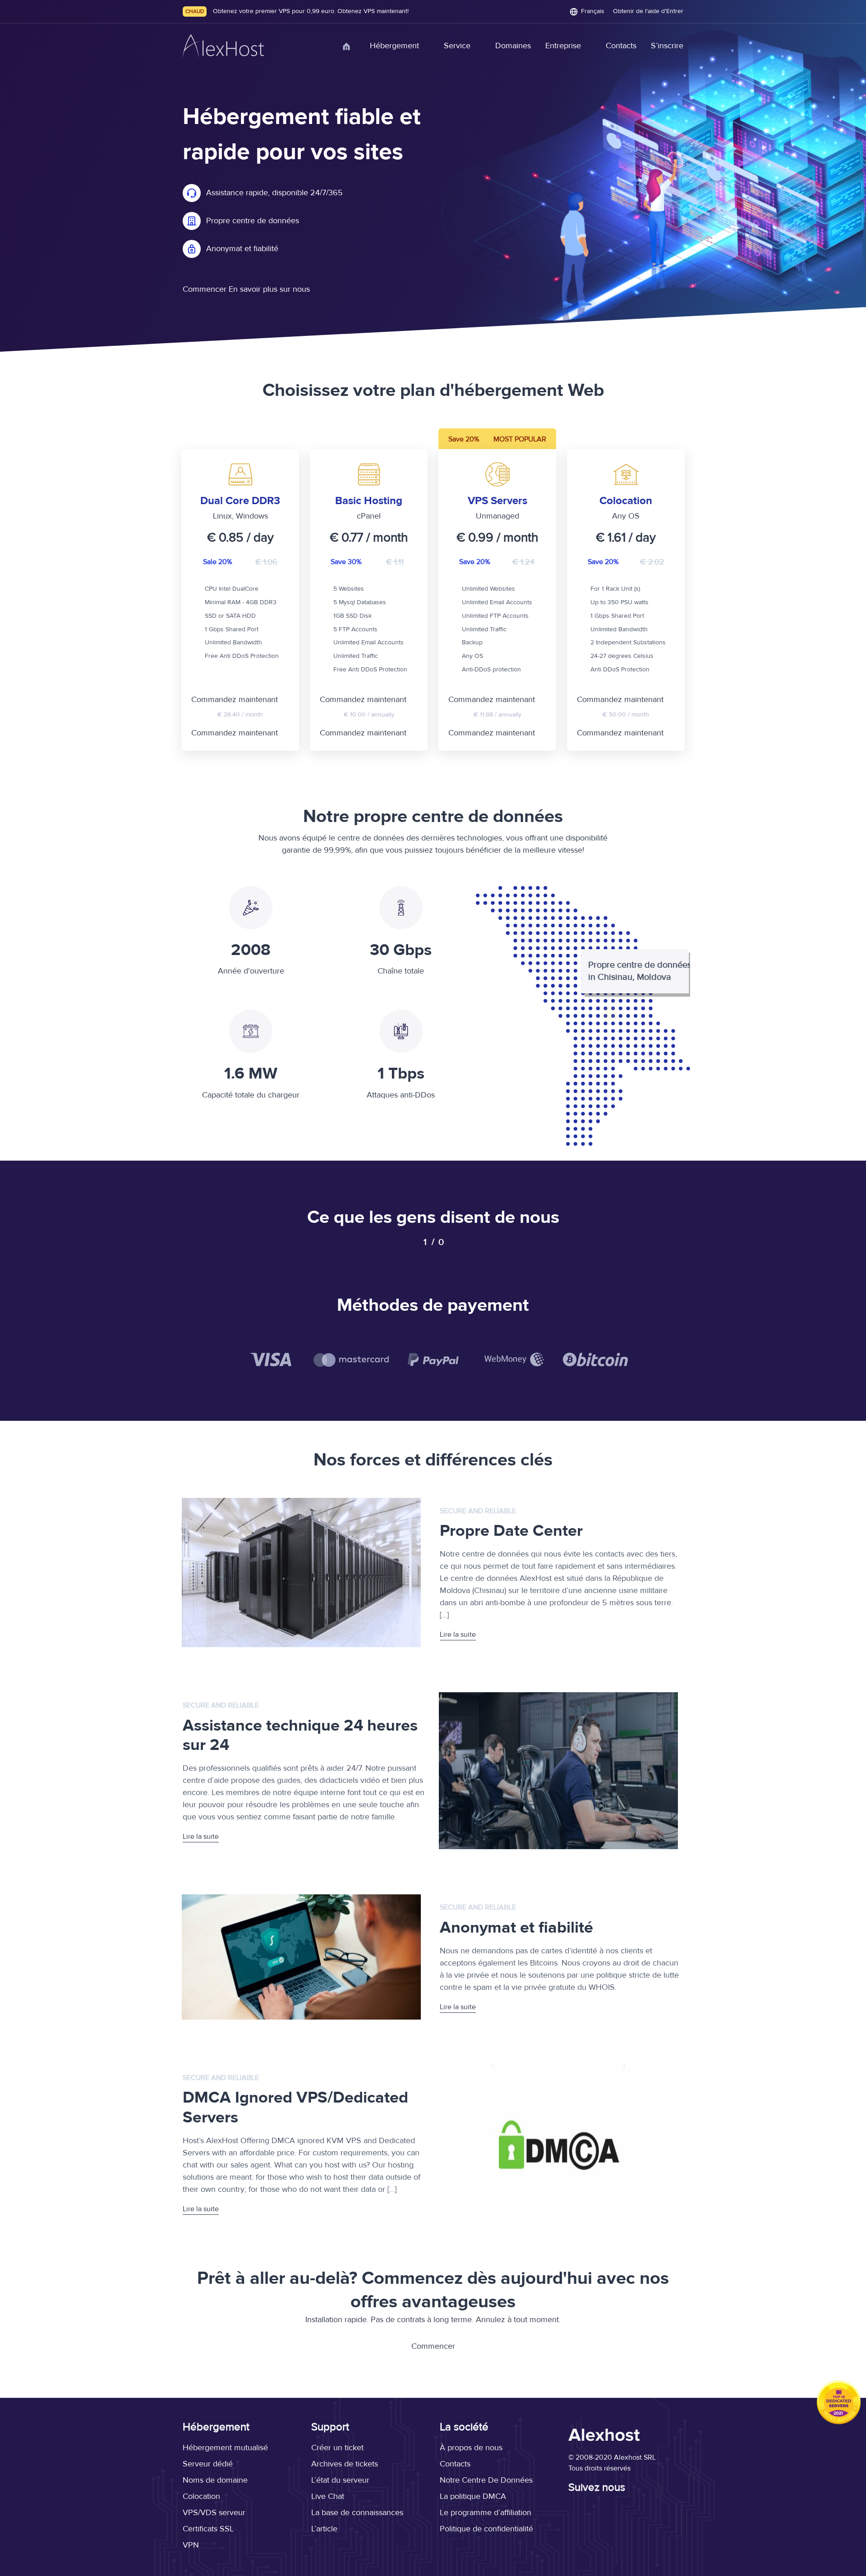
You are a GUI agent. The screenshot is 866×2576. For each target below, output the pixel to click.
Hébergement (394, 46)
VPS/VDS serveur (214, 2513)
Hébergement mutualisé (225, 2448)
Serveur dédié (208, 2464)
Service (457, 46)
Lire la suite (458, 1635)
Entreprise (563, 46)
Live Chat (328, 2496)
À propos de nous (471, 2448)
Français (593, 11)
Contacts (621, 46)
